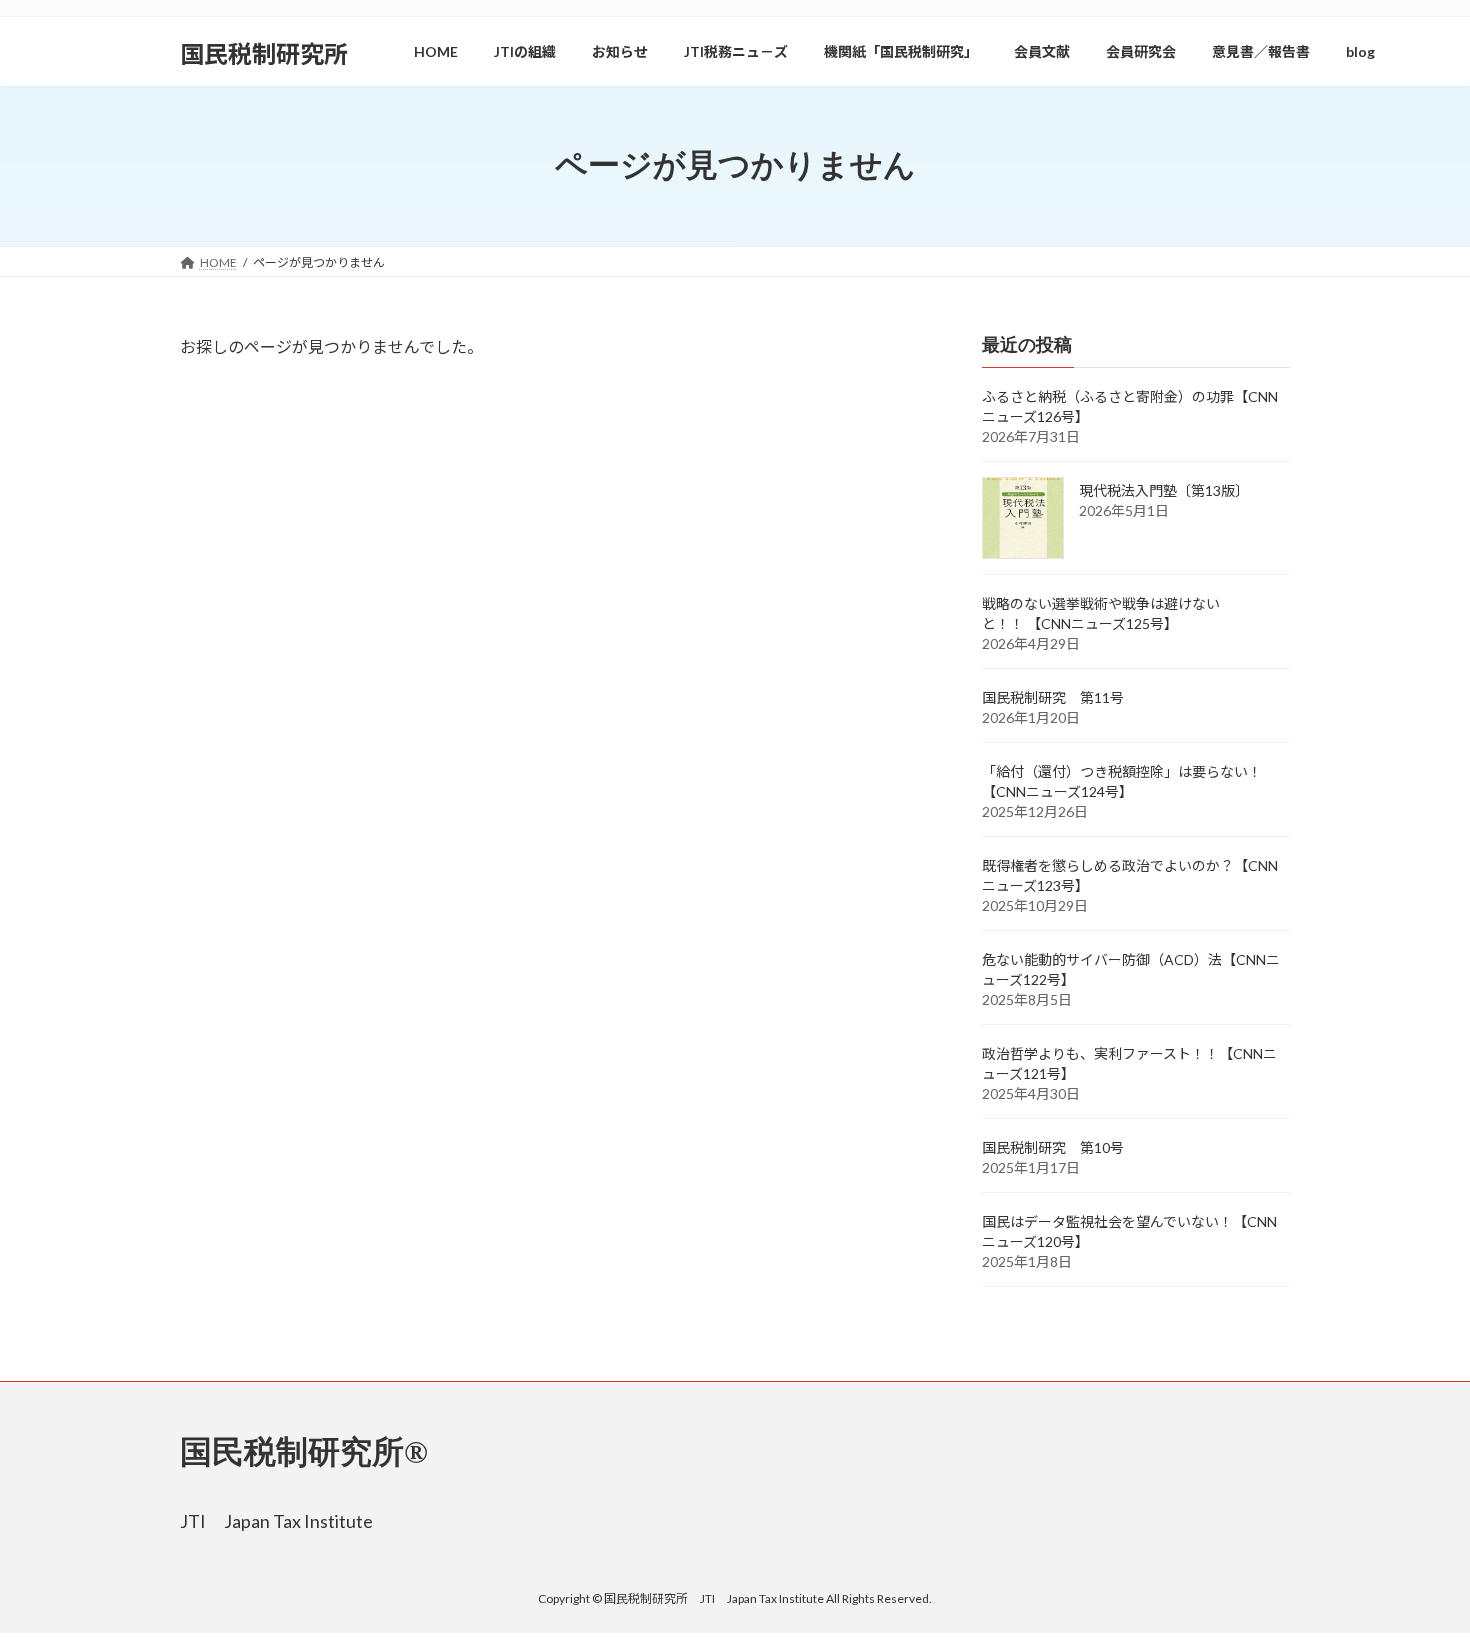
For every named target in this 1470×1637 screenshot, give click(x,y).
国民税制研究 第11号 (1053, 697)
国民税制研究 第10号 (1053, 1147)
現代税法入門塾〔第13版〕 (1164, 490)
